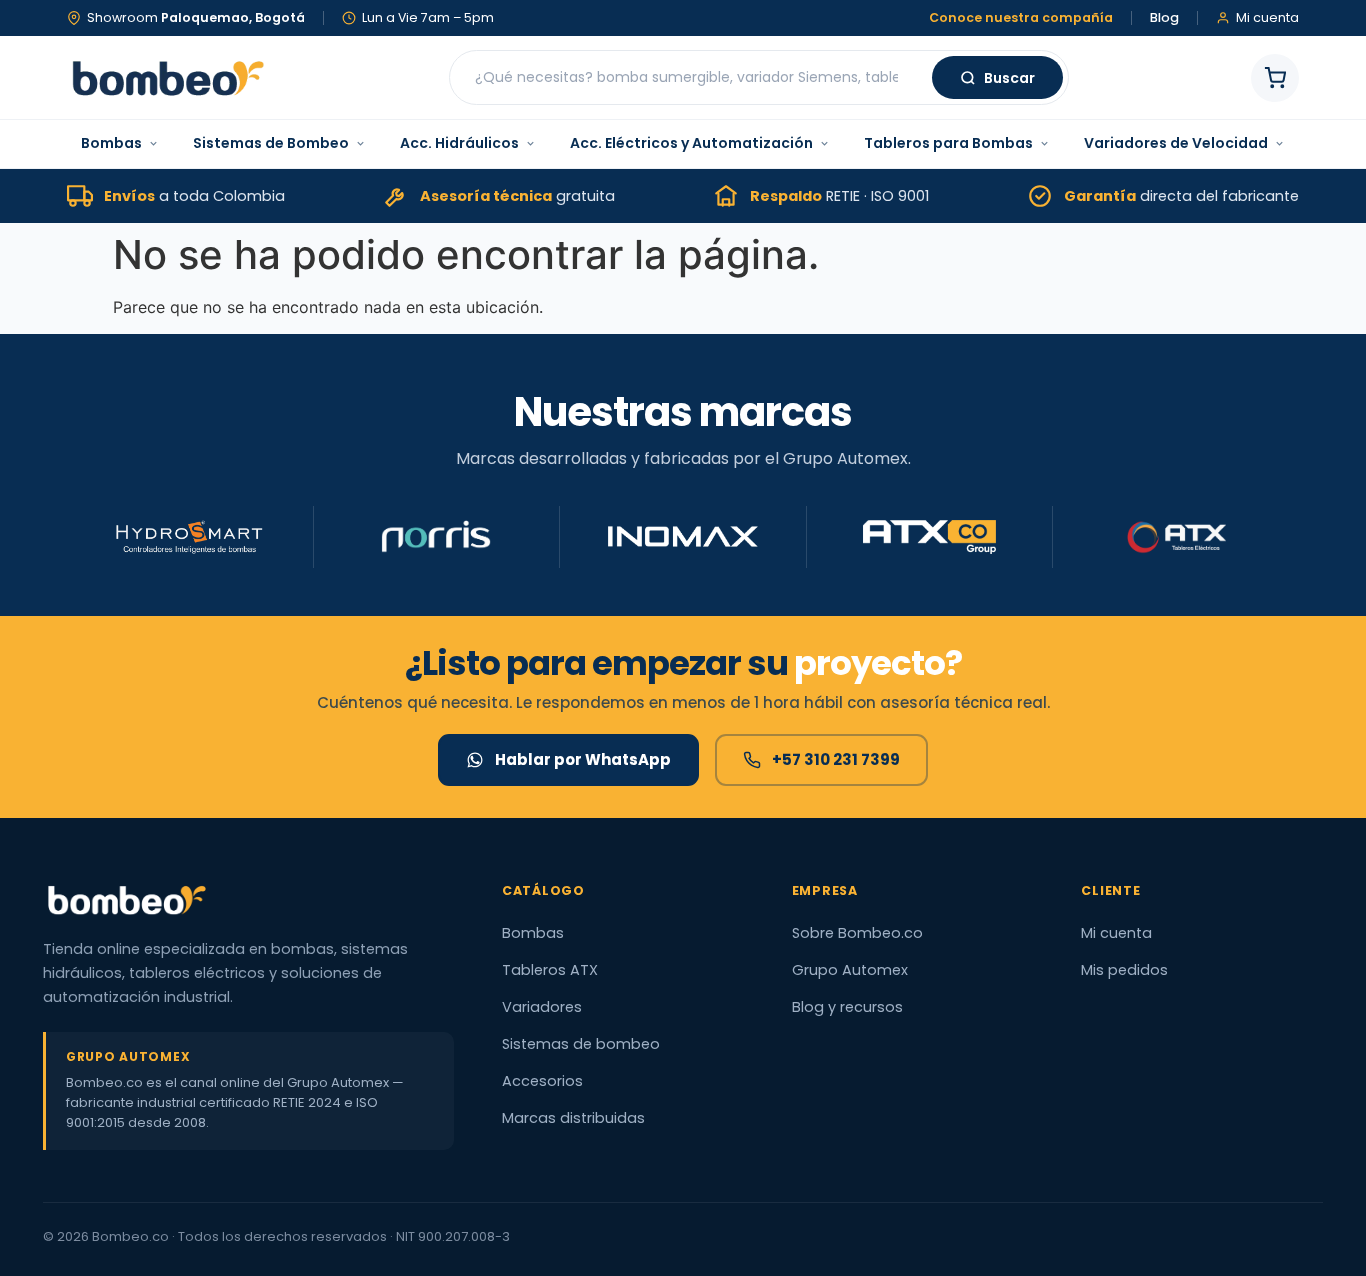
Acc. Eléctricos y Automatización (691, 143)
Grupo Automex (850, 970)
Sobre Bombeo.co (857, 933)
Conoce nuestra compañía (1021, 18)
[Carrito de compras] (1275, 78)
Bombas (111, 143)
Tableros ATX (550, 970)
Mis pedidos (1124, 970)
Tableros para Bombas (948, 143)
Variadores (542, 1007)
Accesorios (542, 1081)
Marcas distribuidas (573, 1118)
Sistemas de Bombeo (271, 143)
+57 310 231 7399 (836, 759)
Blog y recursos (847, 1007)
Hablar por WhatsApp (583, 759)
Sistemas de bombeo (581, 1044)
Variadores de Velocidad (1176, 143)
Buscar (1009, 78)
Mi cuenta (1116, 933)
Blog (1164, 18)
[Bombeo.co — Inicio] (167, 78)
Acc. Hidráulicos (459, 143)
